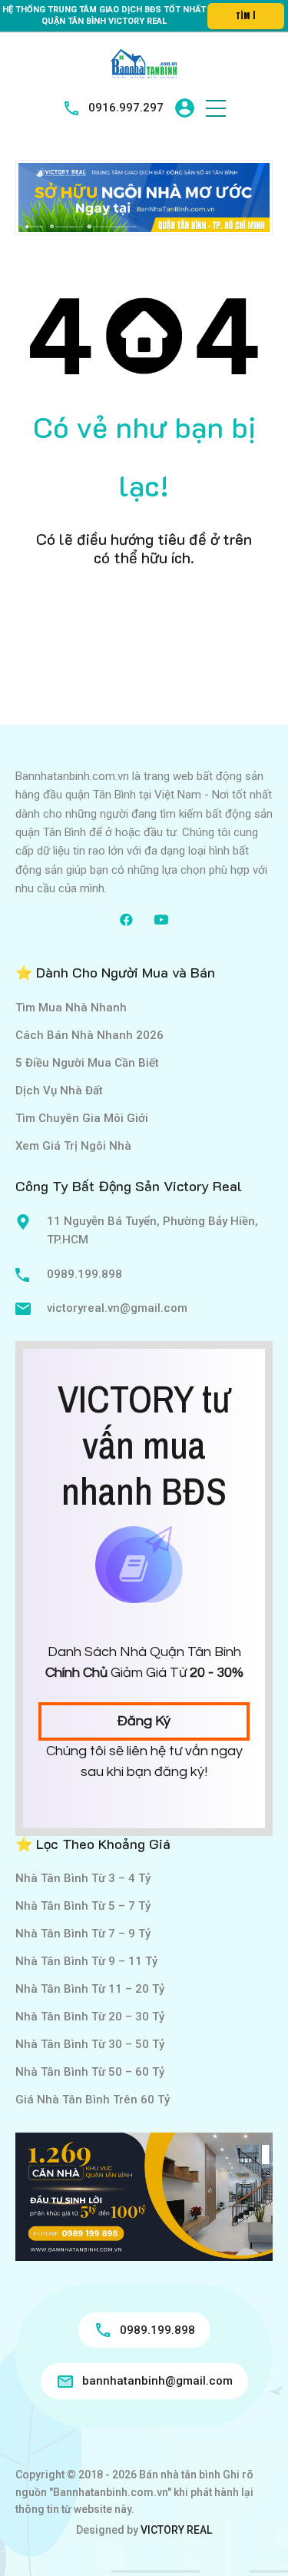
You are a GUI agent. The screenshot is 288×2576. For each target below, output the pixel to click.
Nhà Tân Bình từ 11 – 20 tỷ (90, 1989)
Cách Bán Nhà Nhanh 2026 (89, 1035)
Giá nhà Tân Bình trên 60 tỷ (93, 2100)
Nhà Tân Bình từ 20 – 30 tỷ (90, 2017)
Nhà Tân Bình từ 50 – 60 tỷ (90, 2072)
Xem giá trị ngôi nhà (73, 1146)
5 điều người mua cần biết (87, 1063)
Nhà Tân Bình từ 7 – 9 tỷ (83, 1934)
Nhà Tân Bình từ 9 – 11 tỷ (86, 1961)
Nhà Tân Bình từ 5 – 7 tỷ (83, 1906)
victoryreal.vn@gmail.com (117, 1308)
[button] (216, 108)
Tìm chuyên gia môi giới (82, 1118)
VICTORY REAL (176, 2530)
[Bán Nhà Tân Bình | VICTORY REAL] (144, 63)
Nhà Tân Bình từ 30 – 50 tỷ (90, 2044)
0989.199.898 (84, 1274)
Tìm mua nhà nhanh (71, 1007)
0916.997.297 (126, 108)
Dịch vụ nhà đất (59, 1090)
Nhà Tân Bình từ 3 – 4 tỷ (83, 1878)
